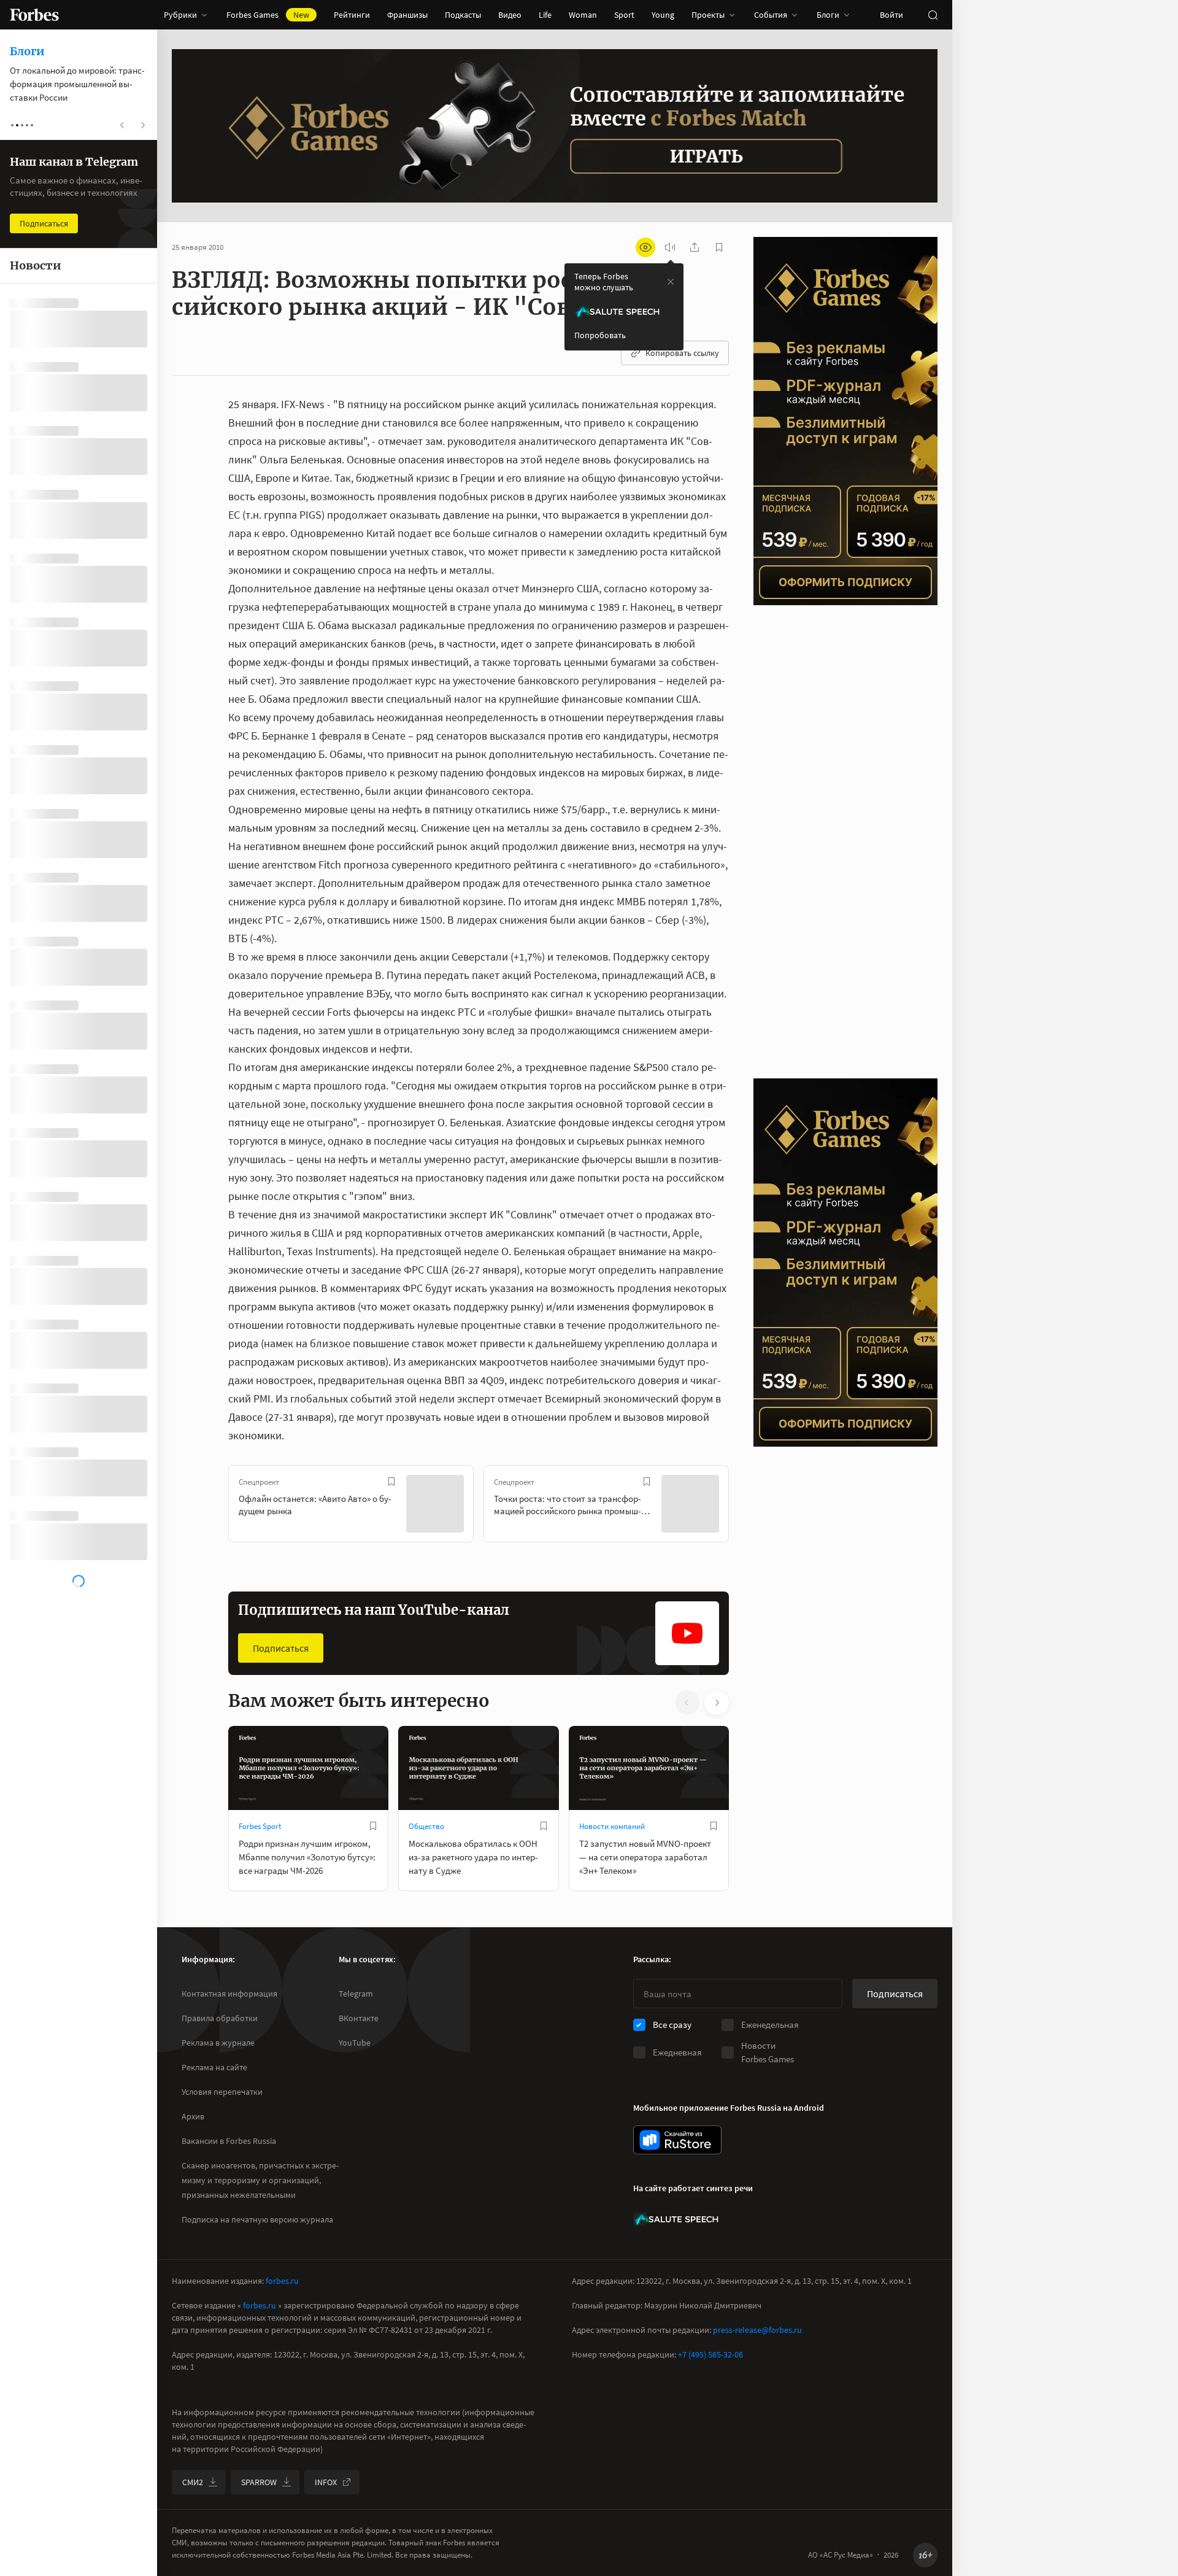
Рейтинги (352, 15)
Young (663, 15)
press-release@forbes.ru (757, 2330)
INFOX (326, 2482)
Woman (583, 15)
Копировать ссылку (682, 353)
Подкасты (463, 15)
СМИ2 (193, 2482)
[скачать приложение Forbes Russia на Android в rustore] (677, 2140)
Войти (891, 15)
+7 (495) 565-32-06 (710, 2354)
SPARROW (259, 2482)
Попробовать (600, 335)
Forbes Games (268, 15)
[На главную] (34, 15)
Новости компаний (612, 1826)
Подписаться (281, 1648)
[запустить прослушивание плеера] (670, 247)
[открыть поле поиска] (933, 15)
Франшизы (407, 15)
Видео (510, 15)
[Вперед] (749, 1506)
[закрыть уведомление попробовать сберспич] (671, 282)
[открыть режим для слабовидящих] (645, 247)
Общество (426, 1826)
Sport (624, 15)
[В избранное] (391, 1482)
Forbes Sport (260, 1826)
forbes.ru (282, 2281)
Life (545, 15)
